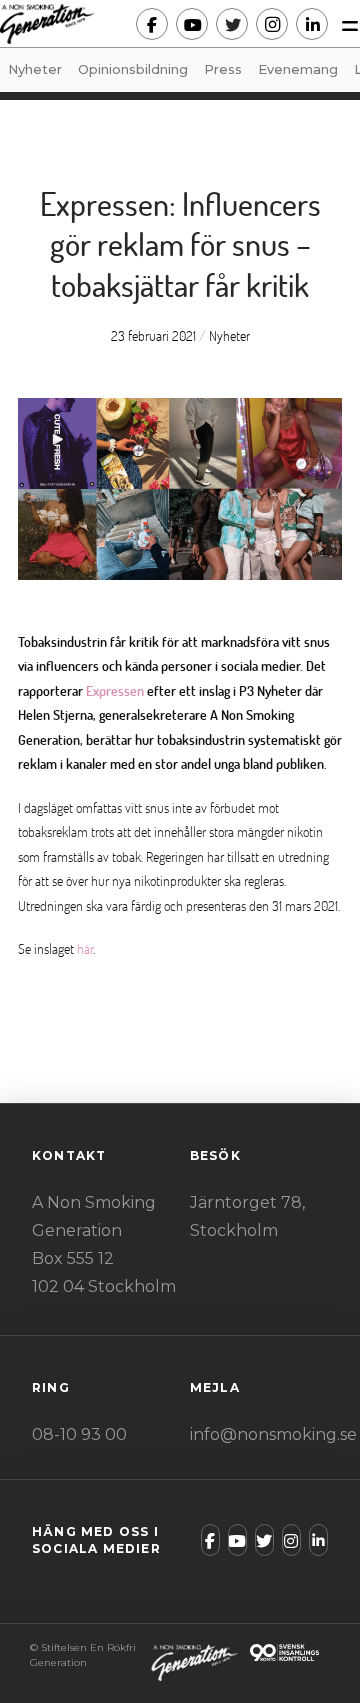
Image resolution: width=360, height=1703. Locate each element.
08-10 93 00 (79, 1434)
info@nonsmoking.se (273, 1434)
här (85, 948)
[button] (344, 24)
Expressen (115, 690)
